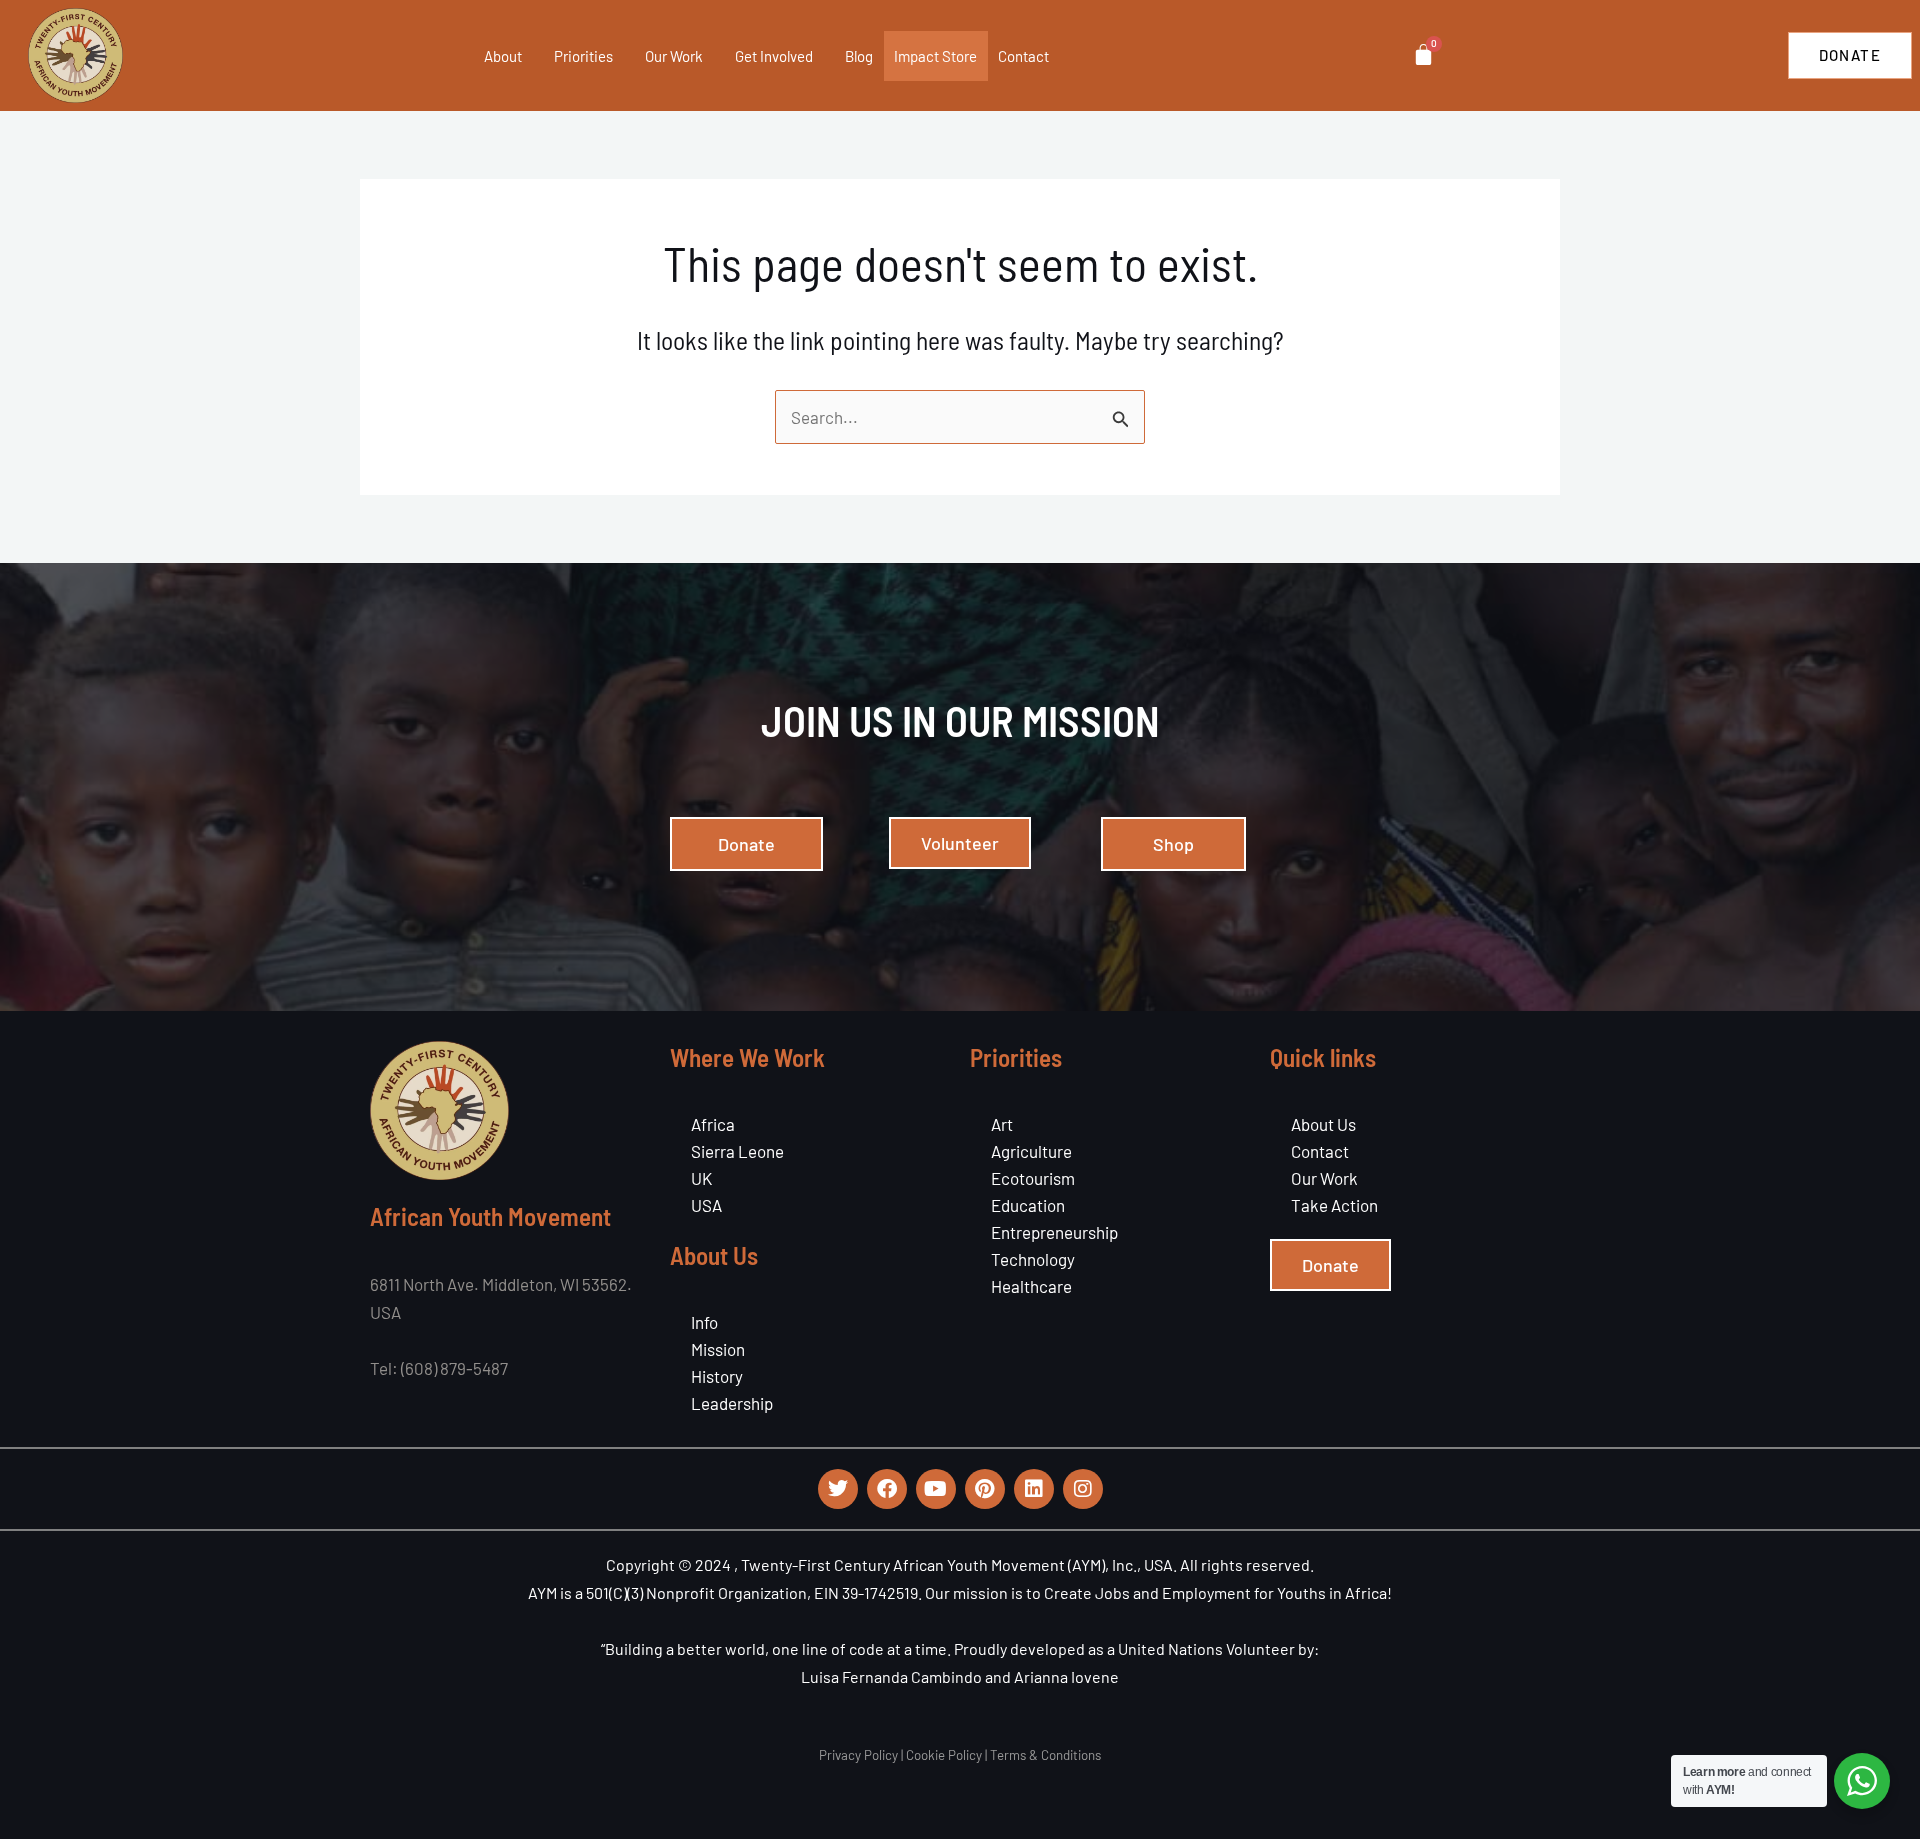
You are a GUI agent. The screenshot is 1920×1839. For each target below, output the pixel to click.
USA (706, 1205)
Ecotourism (1033, 1178)
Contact (1023, 56)
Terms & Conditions (1045, 1755)
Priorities (583, 56)
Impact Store (935, 56)
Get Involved (774, 56)
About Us (1323, 1124)
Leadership (732, 1403)
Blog (859, 56)
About (503, 56)
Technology (1033, 1259)
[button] (530, 56)
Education (1028, 1205)
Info (704, 1322)
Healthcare (1031, 1286)
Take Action (1334, 1205)
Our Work (674, 56)
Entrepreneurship (1054, 1232)
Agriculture (1031, 1151)
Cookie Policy (944, 1755)
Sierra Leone (737, 1151)
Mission (718, 1349)
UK (701, 1178)
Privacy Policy (858, 1755)
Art (1002, 1124)
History (717, 1376)
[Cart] (1423, 54)
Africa (713, 1124)
